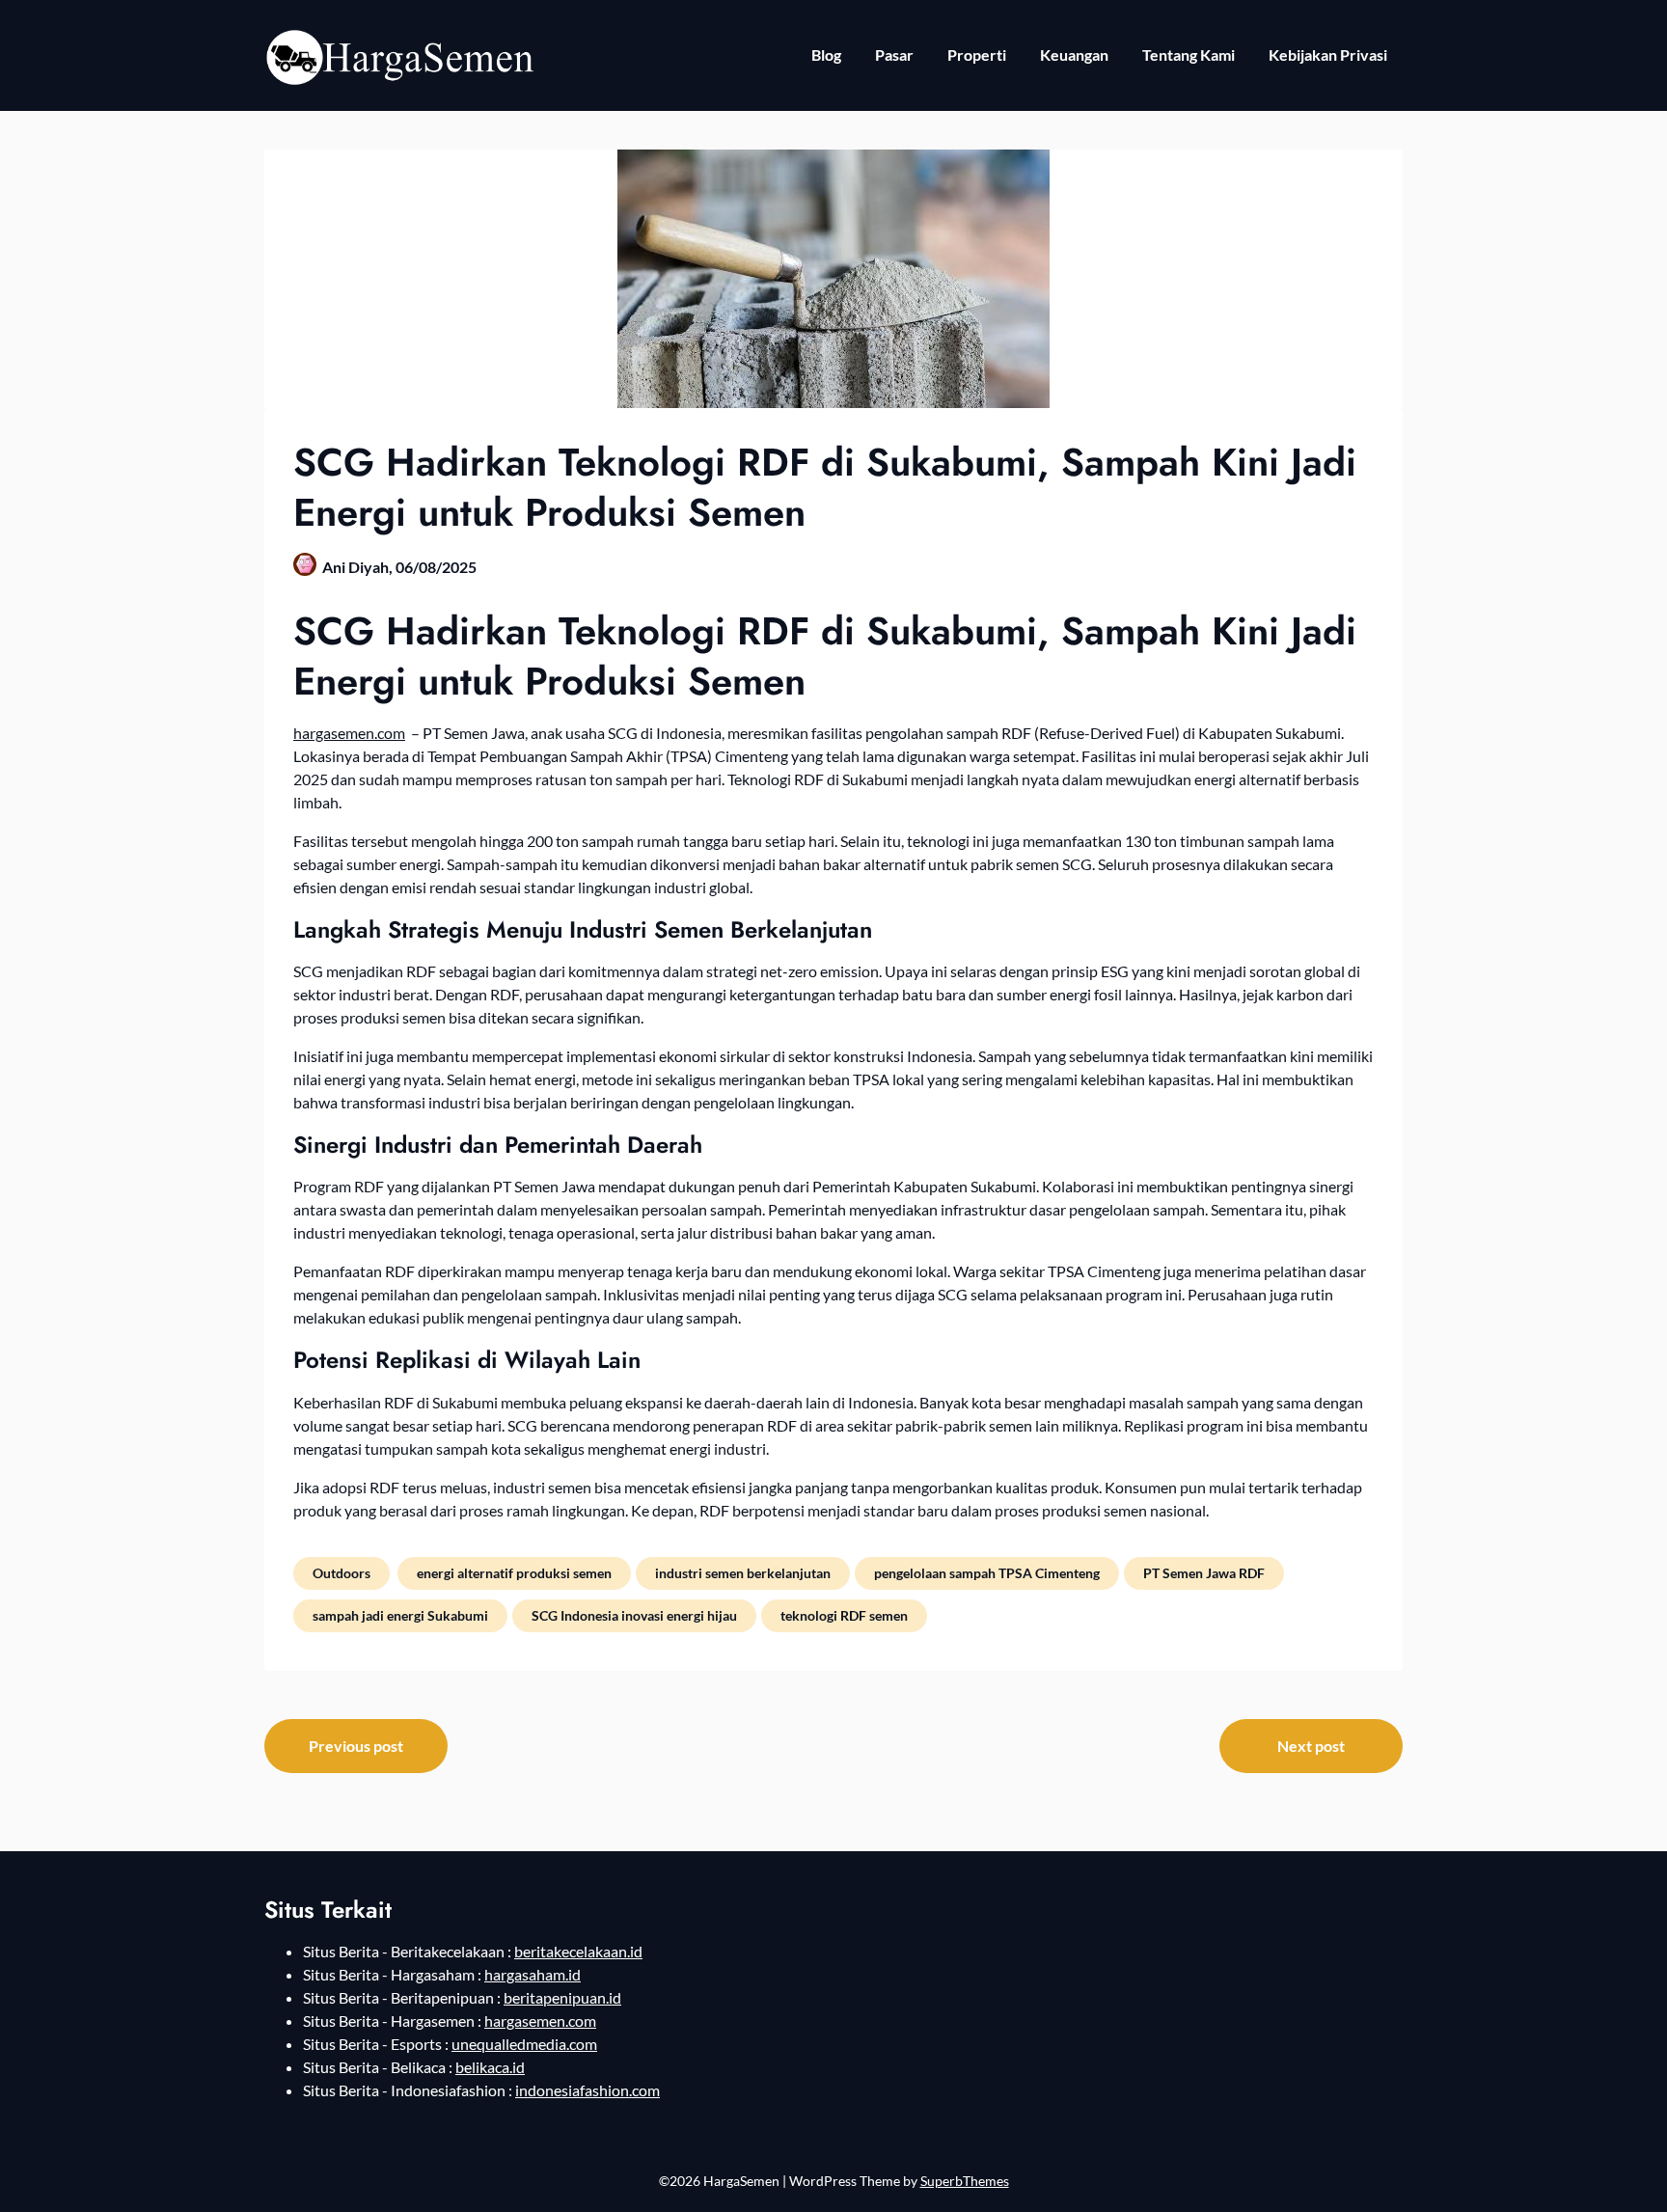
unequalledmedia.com (524, 2044)
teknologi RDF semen (844, 1615)
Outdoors (342, 1573)
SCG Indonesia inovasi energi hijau (634, 1615)
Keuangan (1074, 55)
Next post (1311, 1746)
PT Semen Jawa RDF (1204, 1573)
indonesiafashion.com (588, 2090)
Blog (826, 55)
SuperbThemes (965, 2181)
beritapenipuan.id (562, 1997)
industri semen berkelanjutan (743, 1573)
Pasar (894, 55)
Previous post (356, 1746)
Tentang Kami (1189, 55)
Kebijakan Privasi (1328, 55)
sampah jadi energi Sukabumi (400, 1615)
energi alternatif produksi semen (514, 1573)
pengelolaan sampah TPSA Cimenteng (987, 1573)
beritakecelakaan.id (578, 1951)
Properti (977, 55)
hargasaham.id (533, 1974)
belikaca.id (490, 2067)
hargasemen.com (349, 733)
